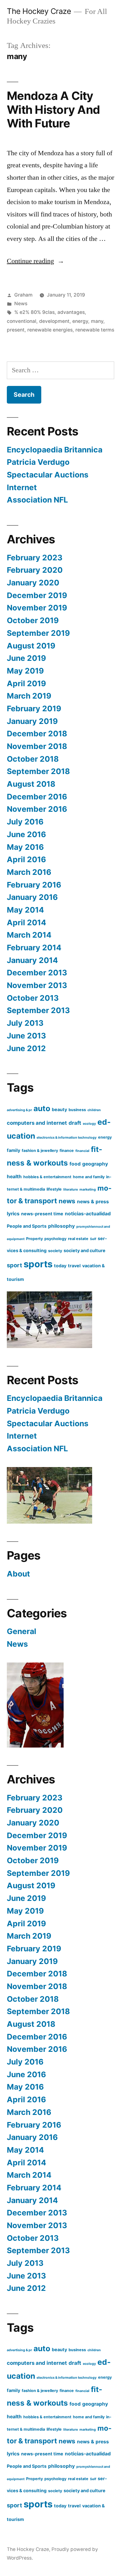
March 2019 (29, 696)
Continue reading (36, 261)
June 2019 (26, 658)
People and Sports (27, 1226)
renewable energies (50, 330)
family (13, 1150)
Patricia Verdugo (38, 462)
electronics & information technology (67, 1138)
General (22, 1631)
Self (93, 1239)
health (14, 1177)
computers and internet (37, 1123)
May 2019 (25, 671)
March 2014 (29, 935)
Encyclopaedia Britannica (55, 450)
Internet (22, 487)
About (18, 1574)
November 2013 (37, 985)
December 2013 (37, 973)
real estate (78, 1239)
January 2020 (33, 583)
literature (71, 1190)
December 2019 (37, 595)
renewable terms (95, 330)
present (16, 330)
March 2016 (29, 872)
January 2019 (32, 721)
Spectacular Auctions (48, 475)
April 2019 (26, 683)
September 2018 (38, 771)
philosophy (61, 1226)
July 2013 (25, 1023)
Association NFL (37, 500)
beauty (59, 1109)
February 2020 (35, 570)
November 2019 (37, 608)
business (77, 1110)
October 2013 (33, 998)
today (60, 1266)
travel (74, 1266)
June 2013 (26, 1036)
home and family (89, 1177)
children (94, 1110)
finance (67, 1151)
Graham (23, 295)
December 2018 (37, 734)
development (54, 321)
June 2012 (26, 1048)
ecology (89, 1124)
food (75, 1164)
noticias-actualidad (88, 1214)
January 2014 (32, 960)
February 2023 (35, 558)
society (55, 1251)
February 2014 (34, 948)
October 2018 (33, 759)
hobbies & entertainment (47, 1177)
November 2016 (37, 809)
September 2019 (38, 633)
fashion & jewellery (40, 1151)
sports (38, 1264)
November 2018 (37, 746)
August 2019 (31, 646)
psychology (55, 1239)
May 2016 (25, 847)
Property (34, 1239)
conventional (22, 321)
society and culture (85, 1250)
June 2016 (26, 834)
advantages (71, 312)
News (21, 304)
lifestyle (54, 1189)
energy (80, 321)
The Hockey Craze (39, 11)
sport (14, 1265)
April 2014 (27, 922)
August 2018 (31, 784)
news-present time (42, 1214)
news (67, 1201)
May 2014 (25, 910)
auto (42, 1108)
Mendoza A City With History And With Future (53, 109)
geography (95, 1164)
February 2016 (34, 885)
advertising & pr (19, 1110)
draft (75, 1123)
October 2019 (33, 620)
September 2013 (38, 1010)
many (97, 321)
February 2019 (34, 708)
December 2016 (37, 797)
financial (82, 1151)
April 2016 (26, 859)
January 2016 (32, 897)
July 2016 (25, 822)
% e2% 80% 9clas (34, 312)
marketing (88, 1190)
